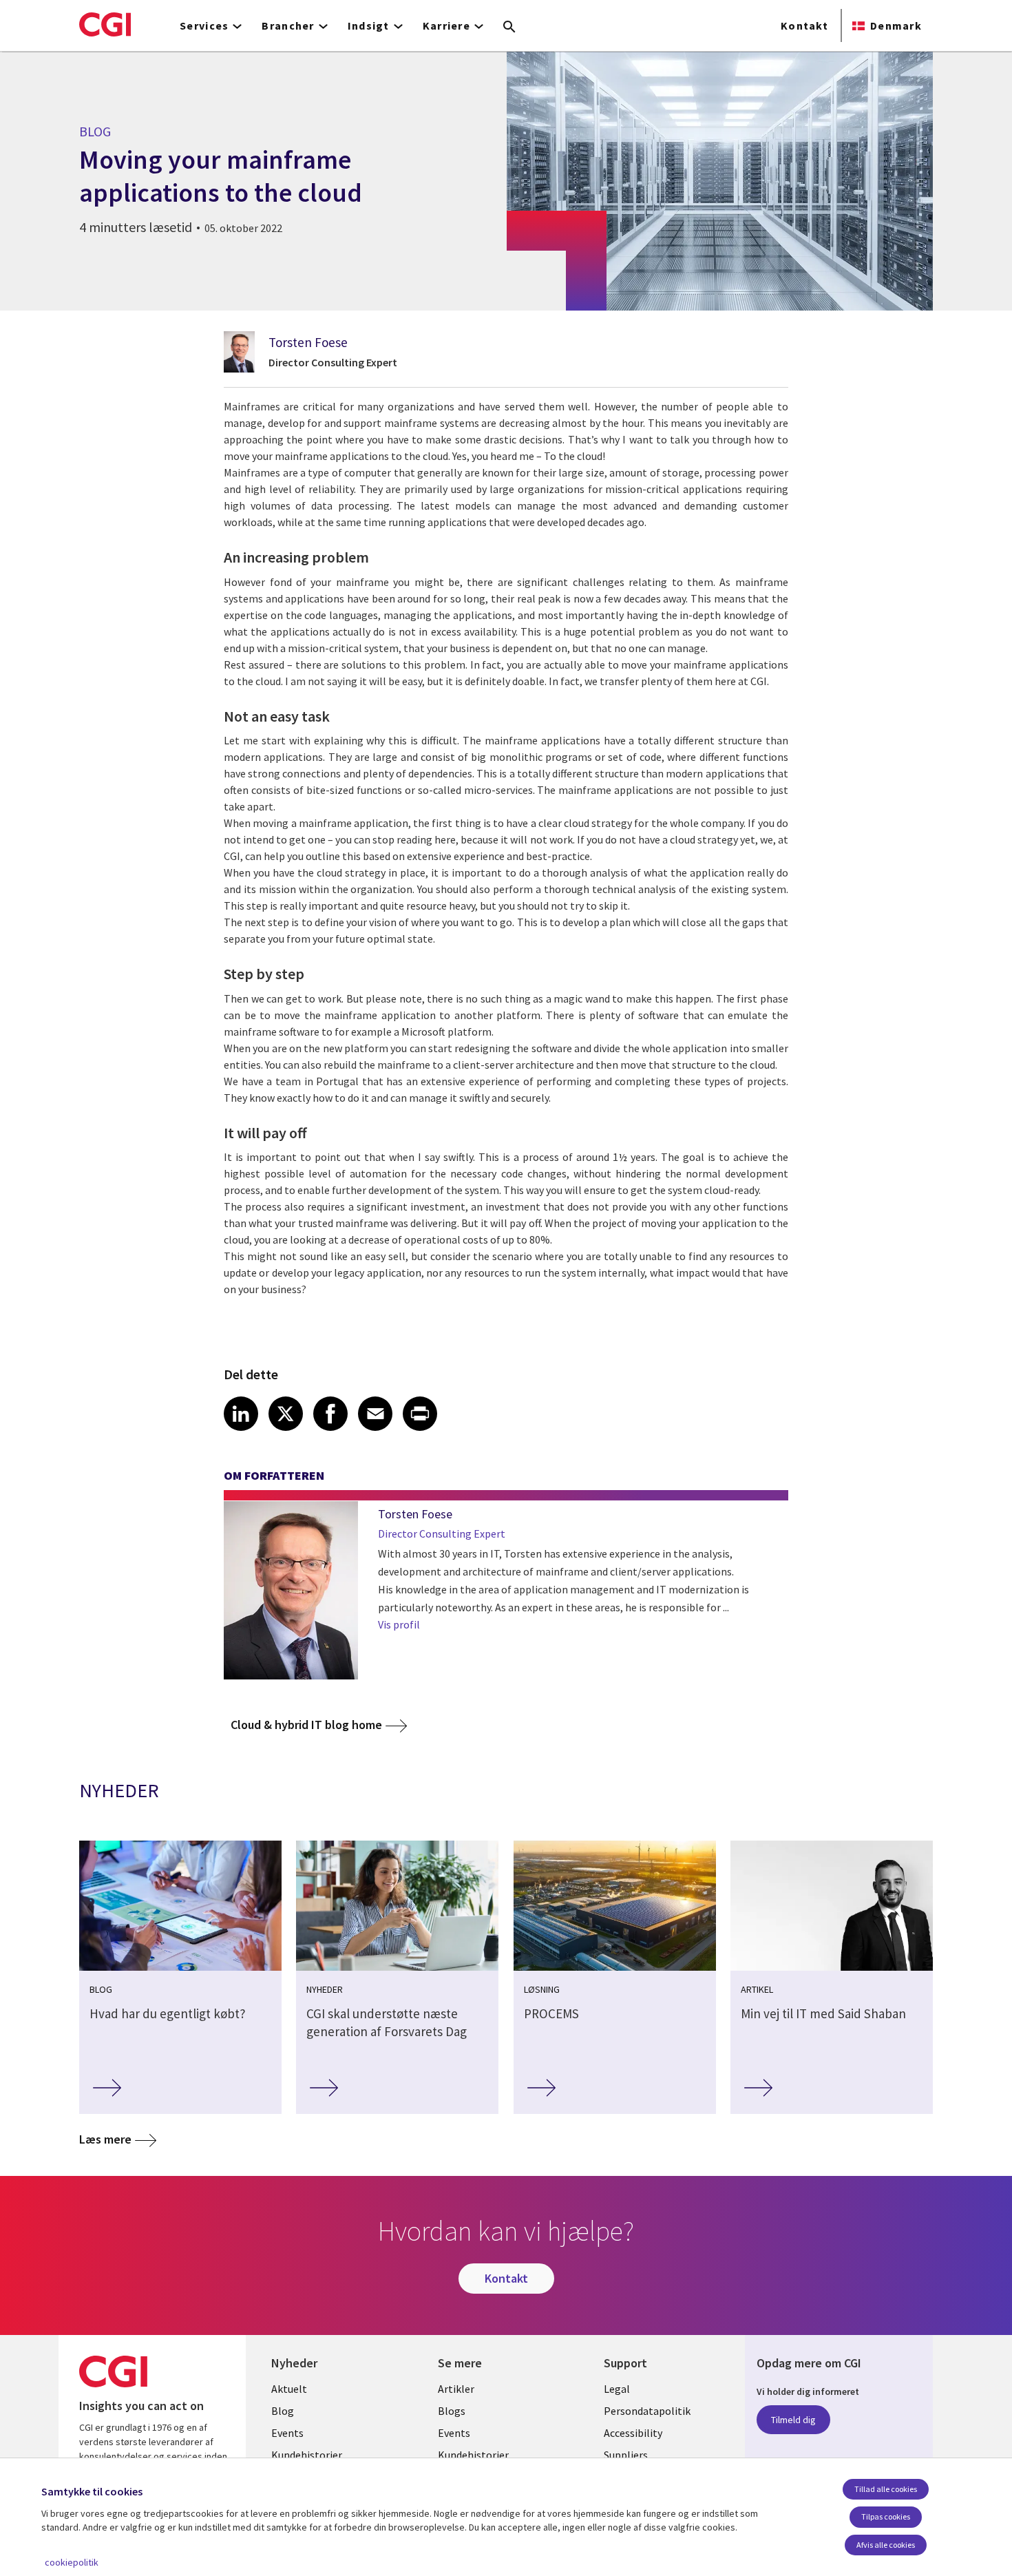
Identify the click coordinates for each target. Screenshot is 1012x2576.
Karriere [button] (446, 25)
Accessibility (633, 2433)
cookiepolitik (72, 2562)
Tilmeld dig (793, 2420)
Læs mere (105, 2139)
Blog (283, 2411)
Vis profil (399, 1624)
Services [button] (204, 25)
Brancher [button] (288, 25)
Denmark (896, 25)
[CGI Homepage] (105, 24)
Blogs (452, 2411)
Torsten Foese (308, 342)
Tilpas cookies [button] (886, 2516)
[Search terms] (509, 28)
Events (287, 2433)
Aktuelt (289, 2389)
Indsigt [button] (369, 25)
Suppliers (626, 2455)
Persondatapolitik (647, 2411)
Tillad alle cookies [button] (886, 2489)
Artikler (456, 2389)
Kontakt (804, 25)
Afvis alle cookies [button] (886, 2545)
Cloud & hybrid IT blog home (306, 1725)
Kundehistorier (307, 2455)
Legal (617, 2389)
